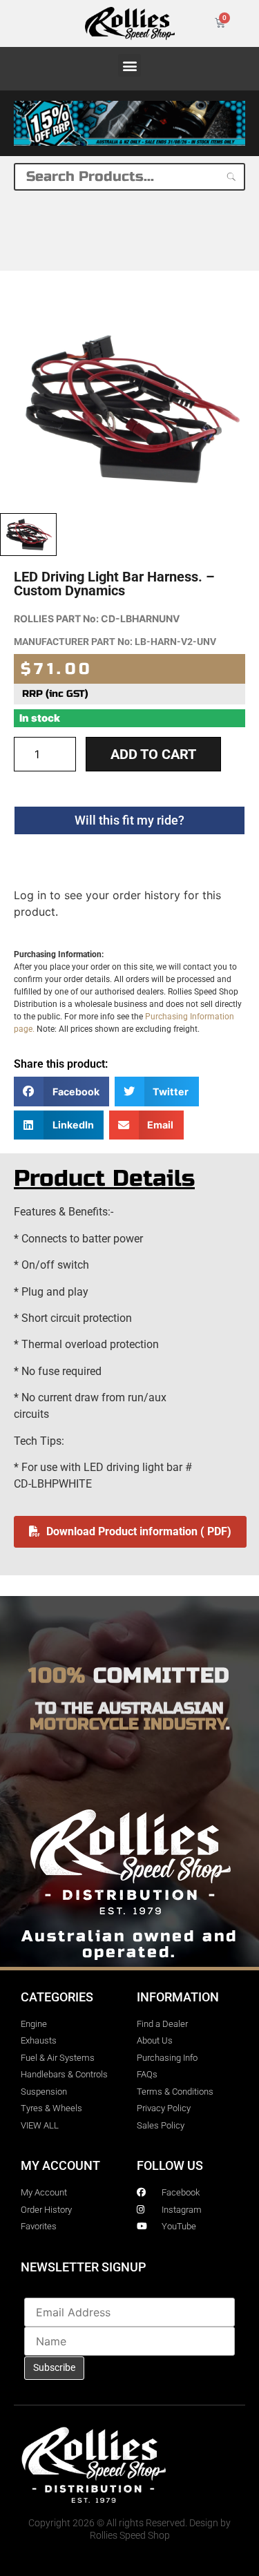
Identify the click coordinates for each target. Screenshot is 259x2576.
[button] (129, 65)
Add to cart (153, 754)
